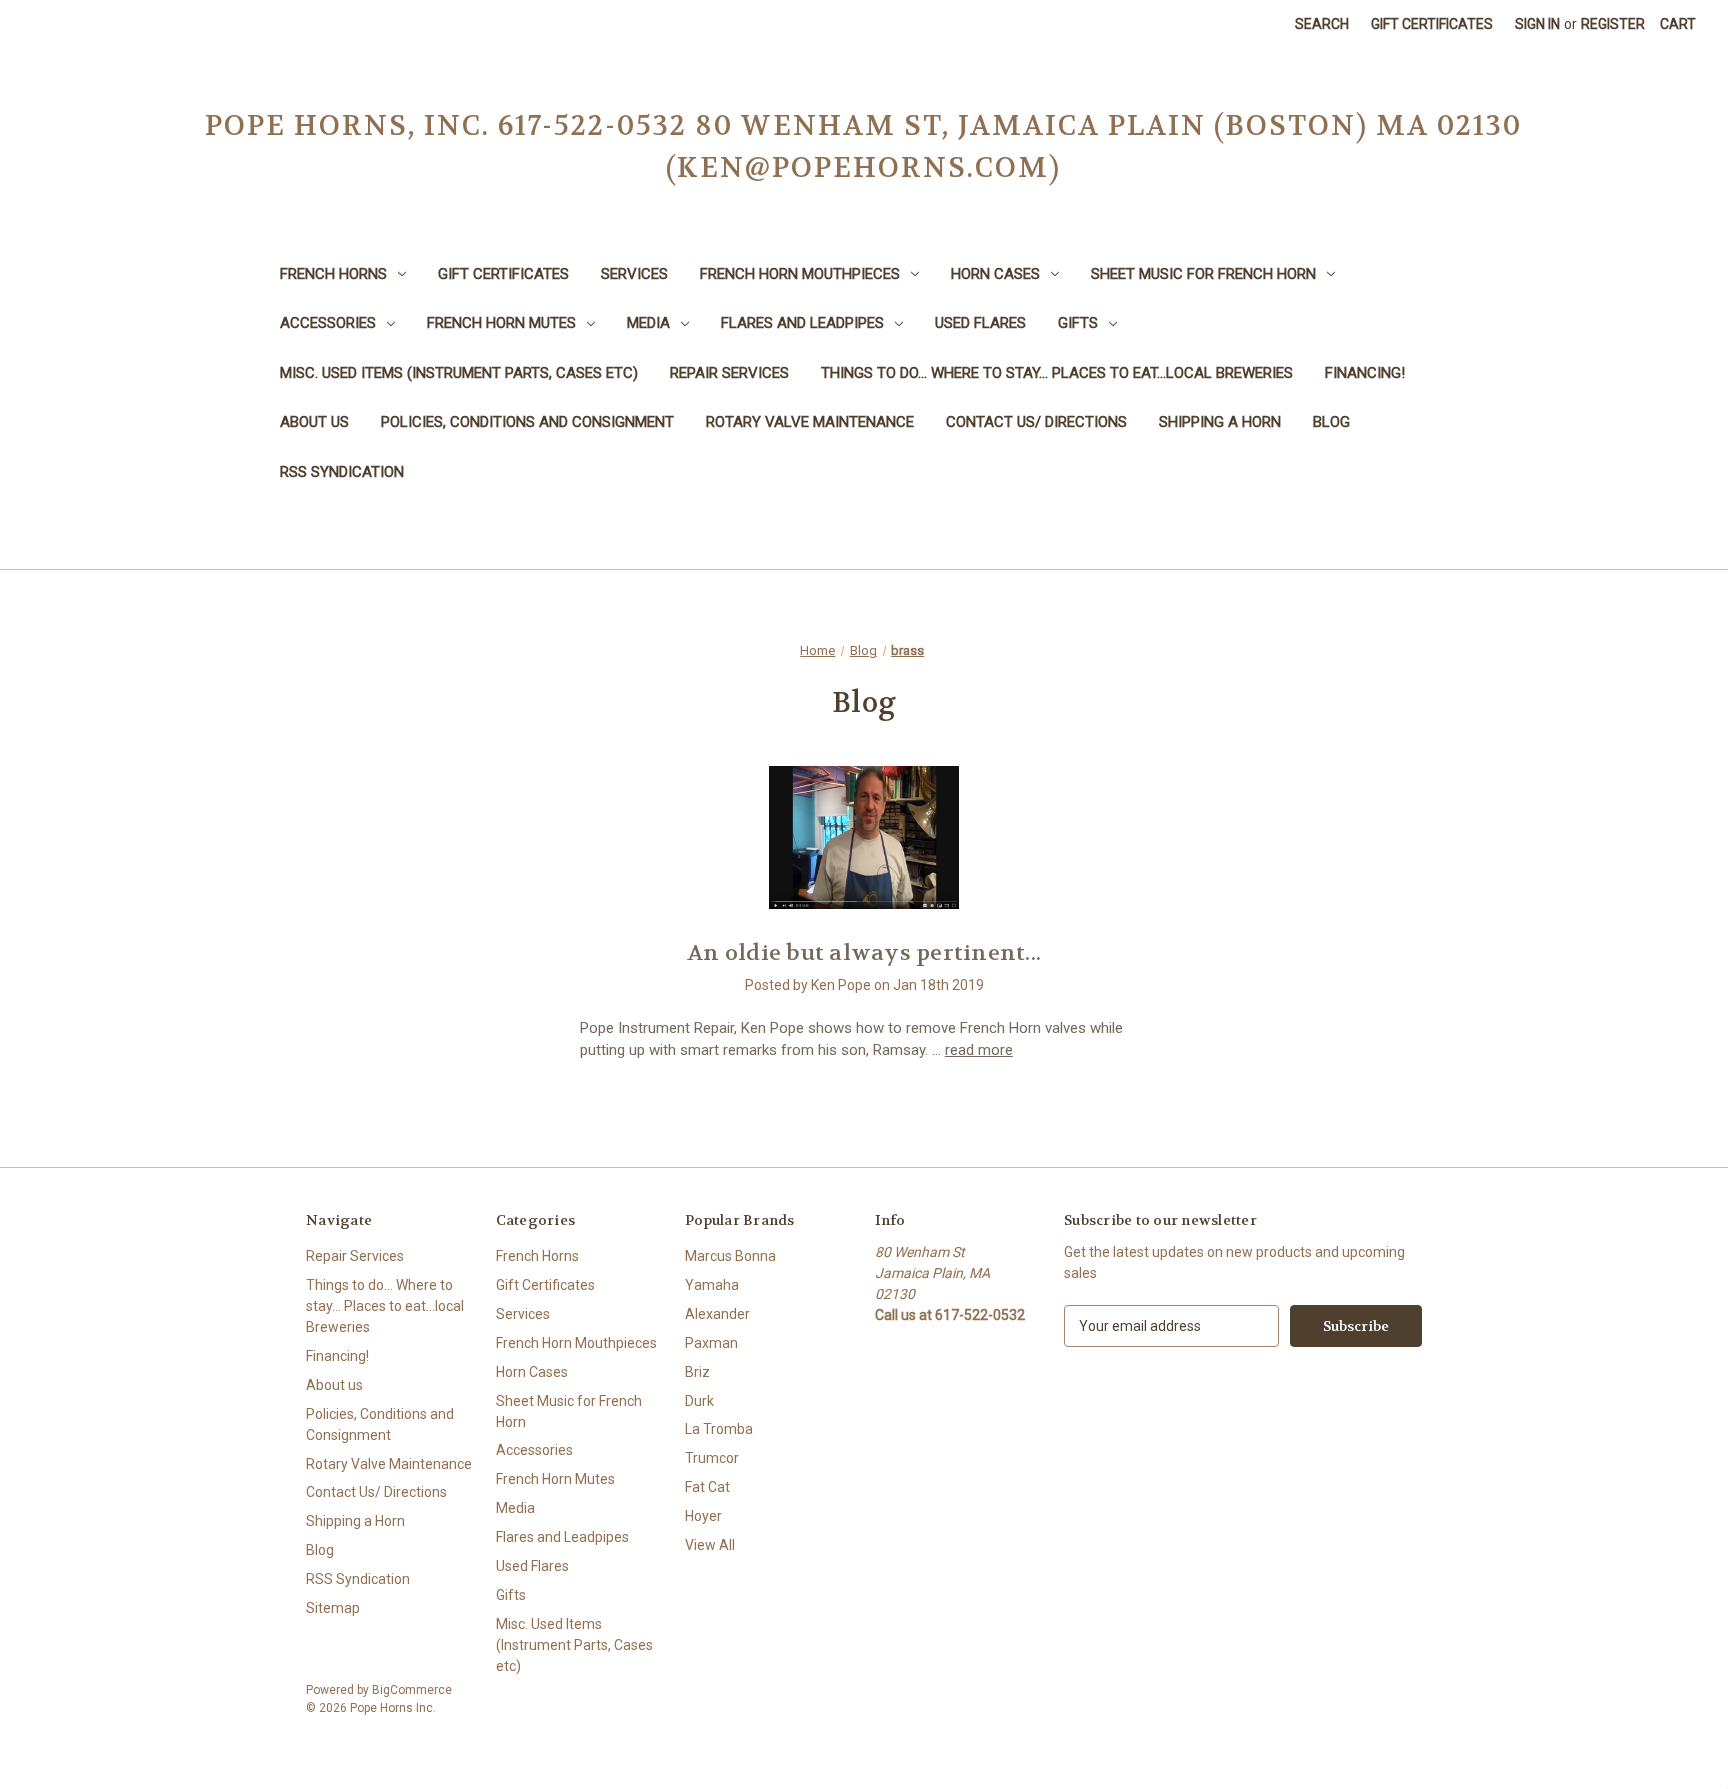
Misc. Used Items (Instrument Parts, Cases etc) (459, 373)
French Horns (333, 274)
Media (648, 323)
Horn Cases (995, 274)
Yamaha (712, 1285)
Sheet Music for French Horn (1203, 274)
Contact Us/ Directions (1036, 422)
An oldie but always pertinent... (864, 953)
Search (1322, 24)
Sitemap (333, 1608)
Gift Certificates (1432, 24)
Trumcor (712, 1458)
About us (314, 422)
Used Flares (980, 323)
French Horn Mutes (501, 323)
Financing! (1365, 373)
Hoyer (703, 1516)
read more (979, 1050)
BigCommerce (412, 1690)
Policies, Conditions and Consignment (527, 422)
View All (710, 1545)
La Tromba (719, 1429)
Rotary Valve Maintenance (810, 422)
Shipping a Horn (1220, 422)
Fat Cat (707, 1487)
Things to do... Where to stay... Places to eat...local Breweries (1057, 373)
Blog (1331, 422)
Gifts (1078, 323)
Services (634, 274)
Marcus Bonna (730, 1256)
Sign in (1537, 24)
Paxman (711, 1343)
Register (1613, 24)
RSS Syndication (342, 472)
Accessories (328, 323)
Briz (697, 1372)
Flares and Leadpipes (802, 323)
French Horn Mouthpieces (800, 274)
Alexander (717, 1314)
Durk (699, 1401)
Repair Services (729, 373)
